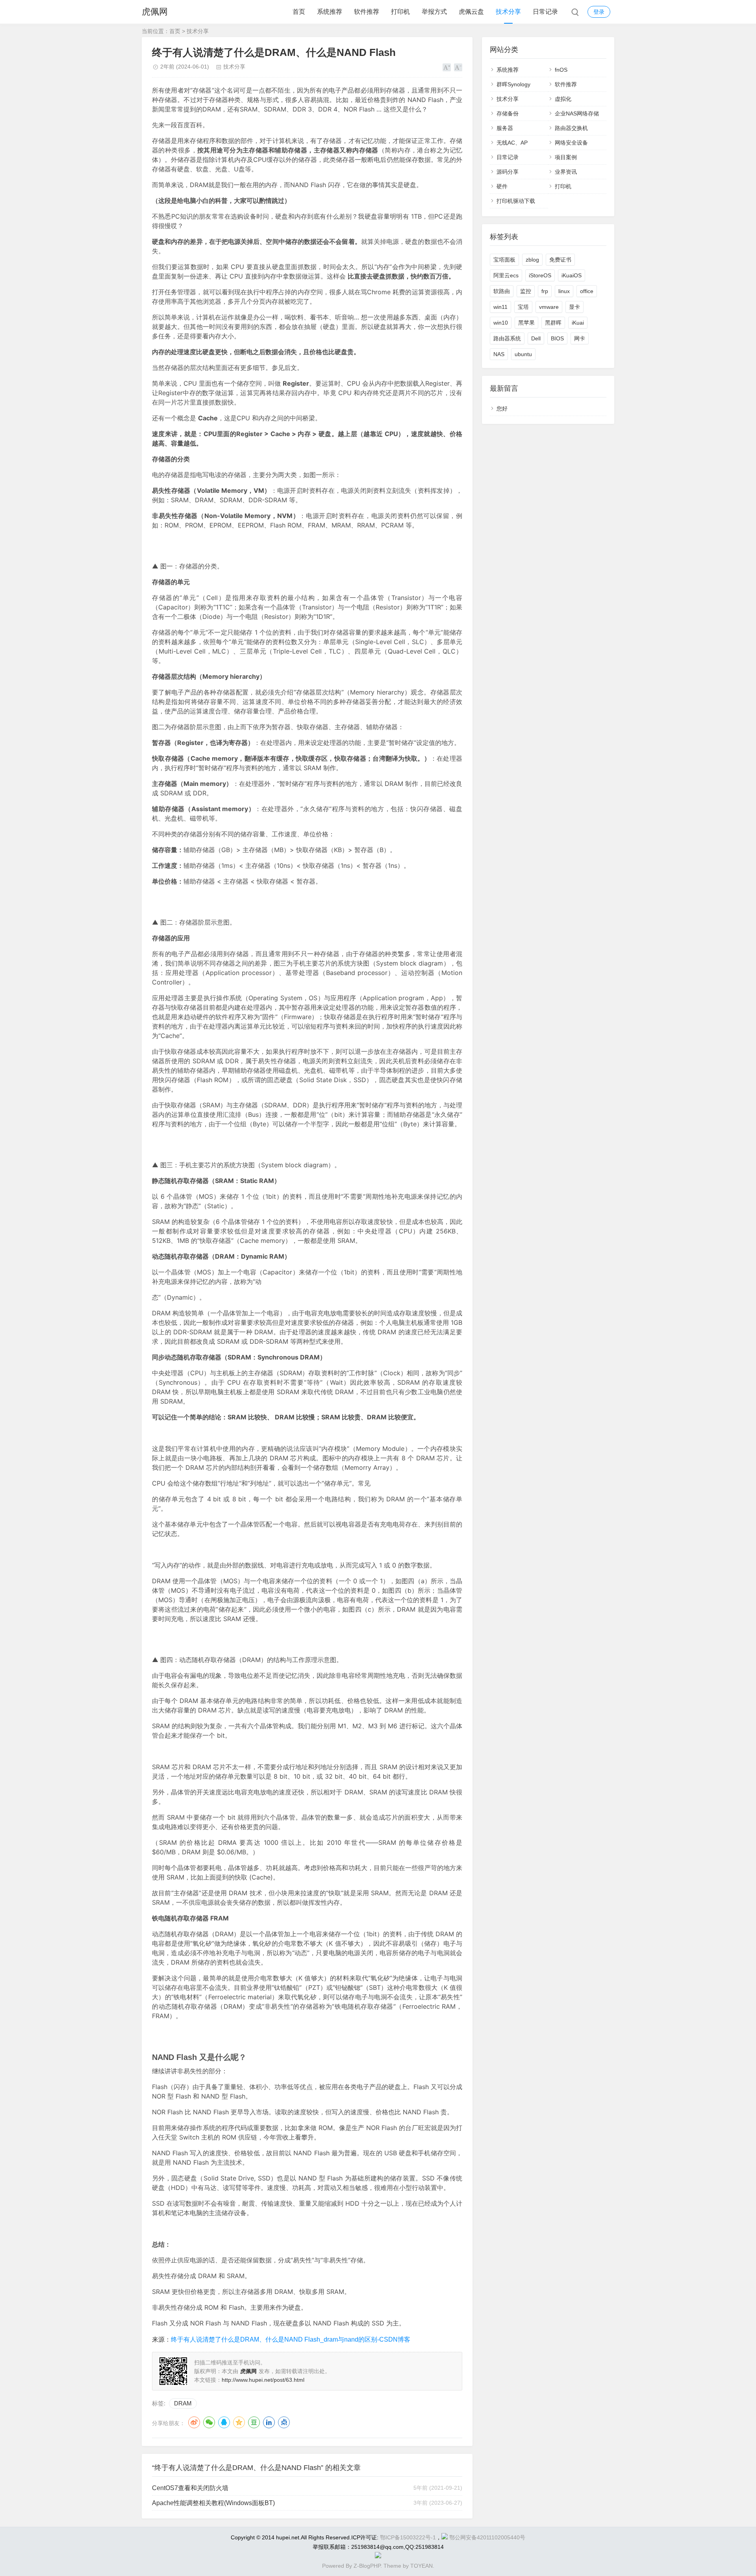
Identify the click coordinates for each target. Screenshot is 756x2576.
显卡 (574, 307)
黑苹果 (526, 323)
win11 (500, 307)
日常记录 (545, 12)
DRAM (183, 2403)
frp (545, 291)
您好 (502, 409)
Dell (536, 338)
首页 (299, 12)
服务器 (505, 128)
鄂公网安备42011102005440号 (487, 2537)
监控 (526, 291)
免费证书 (560, 260)
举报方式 (434, 12)
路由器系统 (507, 338)
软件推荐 (367, 12)
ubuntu (523, 354)
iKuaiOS (572, 275)
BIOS (557, 338)
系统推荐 (330, 12)
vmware (549, 307)
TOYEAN (422, 2566)
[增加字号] (447, 67)
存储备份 (508, 113)
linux (564, 291)
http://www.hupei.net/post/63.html (263, 2380)
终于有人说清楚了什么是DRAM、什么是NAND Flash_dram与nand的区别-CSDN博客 (291, 2339)
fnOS (561, 70)
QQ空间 (239, 2422)
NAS (499, 354)
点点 (284, 2422)
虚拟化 (563, 99)
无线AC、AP (512, 143)
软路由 (502, 291)
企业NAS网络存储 (577, 113)
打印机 (400, 12)
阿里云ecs (506, 275)
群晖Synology (513, 84)
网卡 (580, 338)
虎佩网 (155, 12)
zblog (532, 260)
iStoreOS (540, 275)
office (587, 291)
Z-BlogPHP (367, 2566)
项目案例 (566, 157)
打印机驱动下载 (516, 201)
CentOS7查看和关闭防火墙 (190, 2488)
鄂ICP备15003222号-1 (408, 2537)
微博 (194, 2422)
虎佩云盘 (471, 12)
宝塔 (523, 307)
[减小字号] (458, 67)
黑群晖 (553, 323)
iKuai (578, 323)
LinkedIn (269, 2422)
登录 (599, 12)
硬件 (502, 186)
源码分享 (508, 172)
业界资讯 (566, 172)
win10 (501, 323)
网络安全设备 (571, 143)
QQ (224, 2422)
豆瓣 (254, 2422)
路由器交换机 (571, 128)
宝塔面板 (504, 260)
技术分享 (508, 12)
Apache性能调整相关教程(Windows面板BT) (213, 2503)
